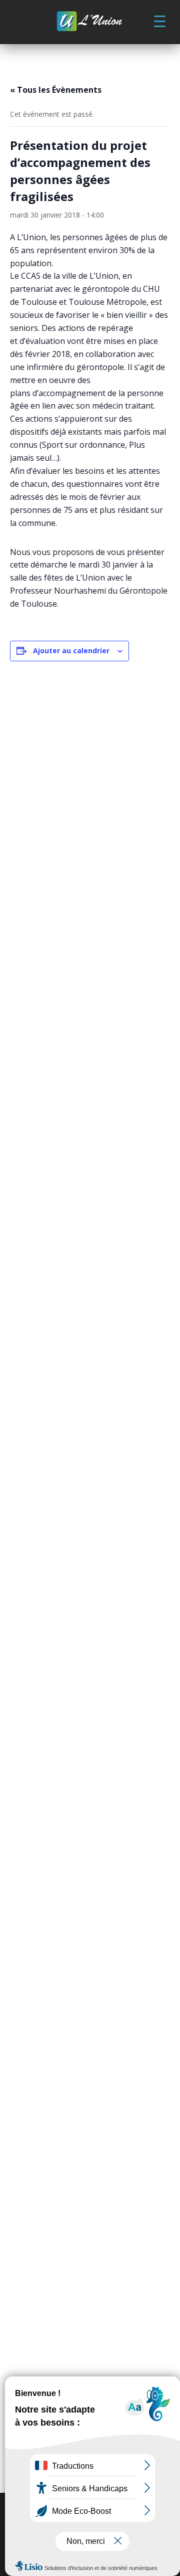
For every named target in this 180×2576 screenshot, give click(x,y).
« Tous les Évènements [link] (56, 90)
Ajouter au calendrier (71, 651)
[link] (90, 22)
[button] (159, 21)
